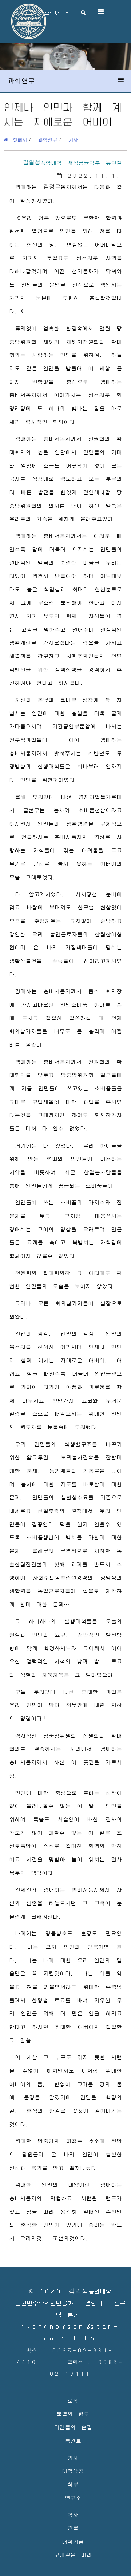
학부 (73, 2484)
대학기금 (73, 2541)
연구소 (73, 2498)
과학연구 (48, 139)
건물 (73, 2528)
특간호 (73, 2440)
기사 (73, 139)
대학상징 (73, 2471)
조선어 (55, 12)
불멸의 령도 (73, 2414)
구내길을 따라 (73, 2554)
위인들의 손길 (73, 2427)
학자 (73, 2514)
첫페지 (17, 139)
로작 (73, 2400)
